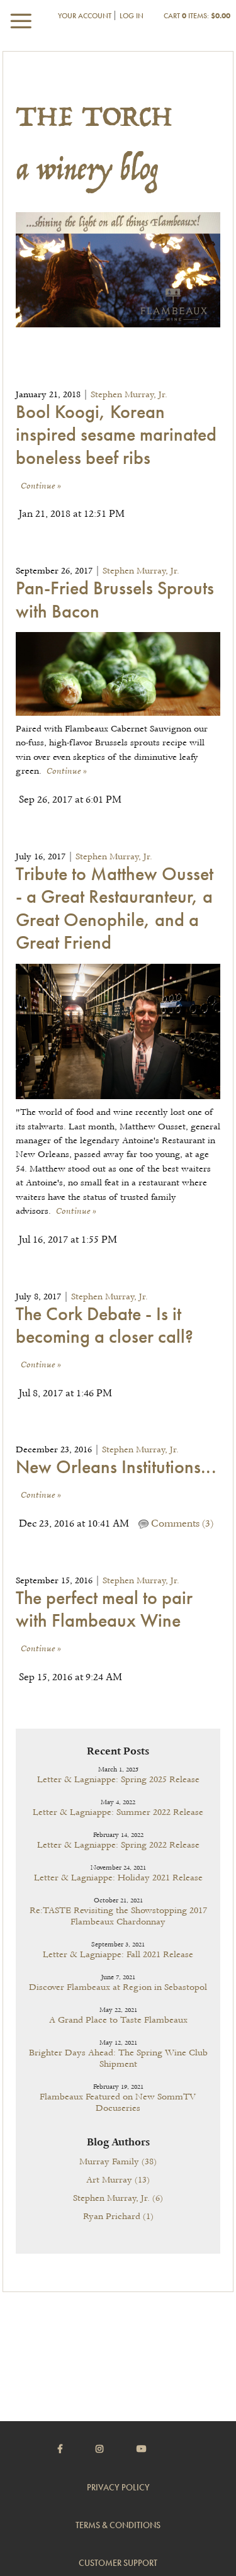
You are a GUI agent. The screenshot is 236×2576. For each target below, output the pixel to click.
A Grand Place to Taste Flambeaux (118, 2020)
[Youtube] (157, 2449)
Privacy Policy (118, 2487)
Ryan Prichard (118, 2217)
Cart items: (197, 16)
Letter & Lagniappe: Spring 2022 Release (118, 1845)
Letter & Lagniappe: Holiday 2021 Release (118, 1878)
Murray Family (118, 2162)
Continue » (41, 486)
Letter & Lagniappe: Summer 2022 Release (118, 1812)
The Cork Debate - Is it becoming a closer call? (104, 1325)
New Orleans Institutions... (116, 1467)
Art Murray (118, 2180)
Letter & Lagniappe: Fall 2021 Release (118, 1955)
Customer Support (118, 2563)
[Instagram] (115, 2449)
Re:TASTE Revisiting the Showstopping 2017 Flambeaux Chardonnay (118, 1916)
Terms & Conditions (118, 2525)
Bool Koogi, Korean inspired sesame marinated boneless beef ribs (116, 435)
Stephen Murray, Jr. (129, 395)
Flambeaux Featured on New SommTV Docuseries (118, 2103)
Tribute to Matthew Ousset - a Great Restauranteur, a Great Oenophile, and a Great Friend (115, 908)
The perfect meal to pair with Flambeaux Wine (104, 1609)
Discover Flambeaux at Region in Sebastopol (118, 1987)
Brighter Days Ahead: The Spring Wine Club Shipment (118, 2059)
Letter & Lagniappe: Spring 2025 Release (118, 1780)
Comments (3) (181, 1524)
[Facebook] (76, 2449)
